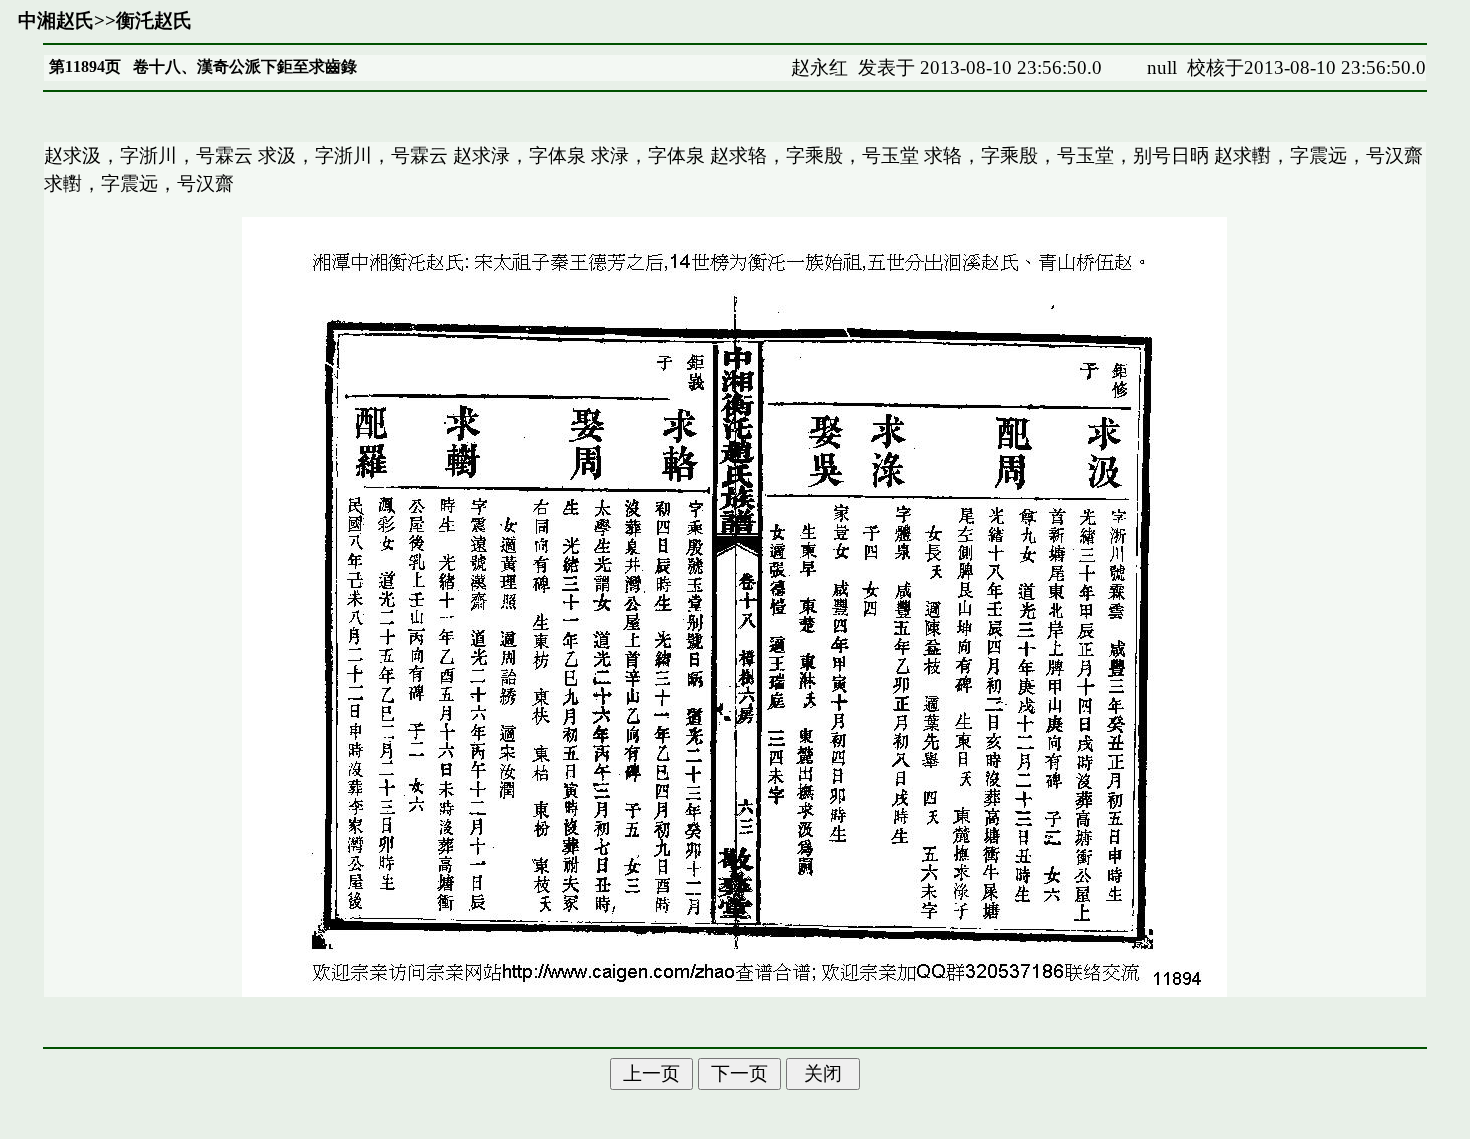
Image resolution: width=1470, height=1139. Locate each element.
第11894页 (85, 66)
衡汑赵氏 (154, 20)
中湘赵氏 (56, 20)
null (1162, 67)
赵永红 (819, 67)
